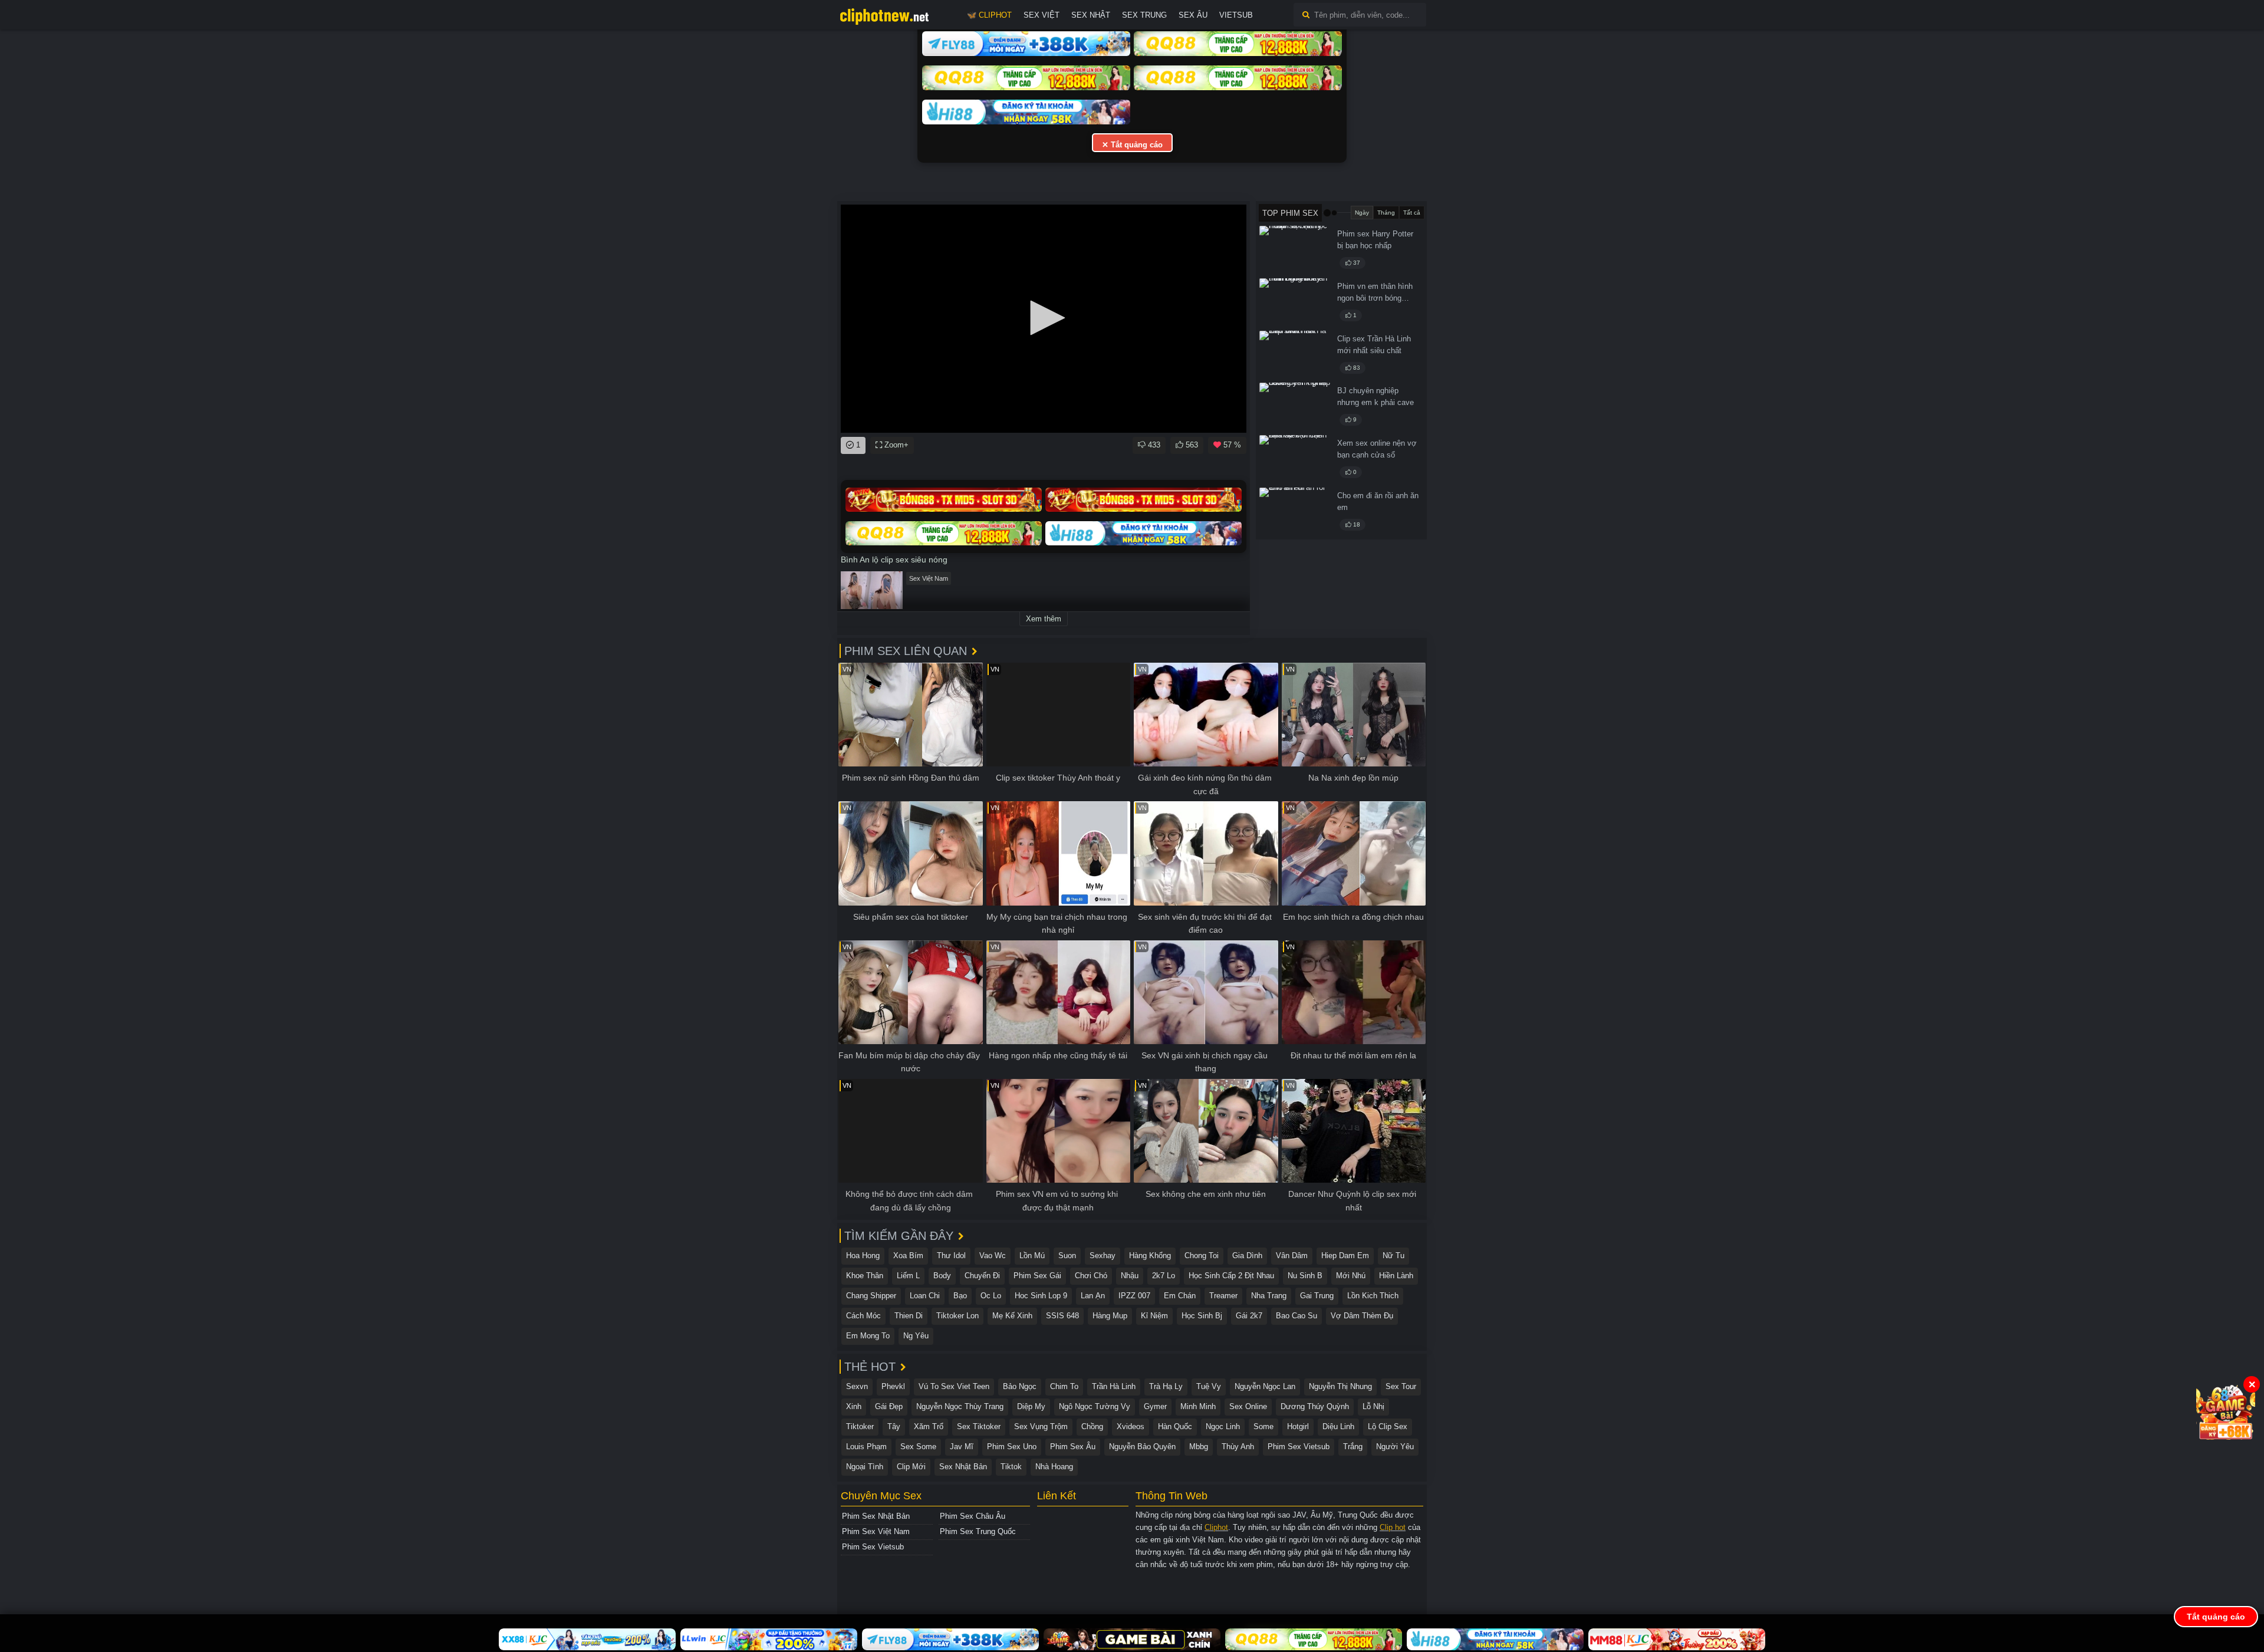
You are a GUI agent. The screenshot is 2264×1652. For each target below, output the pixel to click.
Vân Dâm (1292, 1256)
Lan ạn (1093, 1296)
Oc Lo (991, 1296)
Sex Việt (1041, 15)
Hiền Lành (1396, 1276)
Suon (1067, 1256)
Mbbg (1199, 1447)
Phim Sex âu (1073, 1447)
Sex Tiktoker (979, 1426)
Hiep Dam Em (1345, 1256)
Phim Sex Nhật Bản (876, 1516)
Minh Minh (1198, 1406)
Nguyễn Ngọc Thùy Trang (960, 1406)
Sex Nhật (1091, 15)
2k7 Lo (1164, 1276)
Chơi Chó (1091, 1276)
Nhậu (1130, 1276)
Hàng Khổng (1150, 1256)
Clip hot (1393, 1527)
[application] (1044, 319)
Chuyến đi (982, 1276)
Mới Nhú (1351, 1276)
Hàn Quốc (1175, 1426)
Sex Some (918, 1447)
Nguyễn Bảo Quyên (1142, 1447)
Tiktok (1011, 1467)
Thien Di (909, 1316)
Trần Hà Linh (1114, 1386)
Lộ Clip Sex (1388, 1426)
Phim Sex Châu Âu (973, 1516)
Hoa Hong (863, 1256)
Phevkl (893, 1386)
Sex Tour (1401, 1386)
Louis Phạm (866, 1447)
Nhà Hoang (1054, 1467)
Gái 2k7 (1249, 1316)
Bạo (960, 1296)
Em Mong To (868, 1336)
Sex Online (1248, 1406)
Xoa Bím (908, 1256)
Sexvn (857, 1386)
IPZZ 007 (1134, 1296)
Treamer (1223, 1296)
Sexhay (1103, 1256)
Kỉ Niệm (1154, 1316)
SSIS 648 (1062, 1316)
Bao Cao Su (1296, 1316)
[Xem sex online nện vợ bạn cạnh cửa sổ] (1295, 459)
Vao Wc (993, 1256)
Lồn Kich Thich (1373, 1296)
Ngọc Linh (1223, 1426)
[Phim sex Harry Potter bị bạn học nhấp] (1295, 250)
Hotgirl (1298, 1426)
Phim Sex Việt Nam (876, 1531)
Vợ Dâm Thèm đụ (1362, 1316)
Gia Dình (1247, 1256)
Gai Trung (1317, 1296)
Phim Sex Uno (1012, 1447)
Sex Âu (1193, 15)
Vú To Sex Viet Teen (954, 1386)
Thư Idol (951, 1256)
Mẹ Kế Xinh (1012, 1316)
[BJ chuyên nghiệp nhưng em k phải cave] (1295, 407)
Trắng (1353, 1447)
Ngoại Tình (865, 1467)
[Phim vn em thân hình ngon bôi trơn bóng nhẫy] (1295, 302)
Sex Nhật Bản (963, 1467)
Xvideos (1131, 1426)
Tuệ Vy (1209, 1386)
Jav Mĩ (962, 1447)
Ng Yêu (916, 1336)
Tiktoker (860, 1426)
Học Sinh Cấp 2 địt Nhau (1231, 1276)
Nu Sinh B (1305, 1276)
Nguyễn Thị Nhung (1340, 1386)
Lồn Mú (1032, 1256)
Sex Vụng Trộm (1041, 1426)
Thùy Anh (1238, 1447)
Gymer (1155, 1406)
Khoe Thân (865, 1276)
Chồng (1092, 1426)
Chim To (1064, 1386)
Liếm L (908, 1276)
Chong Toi (1202, 1256)
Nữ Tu (1393, 1256)
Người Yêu (1395, 1447)
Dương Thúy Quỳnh (1315, 1406)
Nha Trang (1269, 1296)
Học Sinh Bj (1202, 1316)
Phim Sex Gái (1037, 1276)
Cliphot (1216, 1527)
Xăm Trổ (929, 1426)
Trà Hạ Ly (1166, 1386)
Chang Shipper (871, 1296)
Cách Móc (863, 1316)
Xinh (854, 1406)
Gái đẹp (889, 1406)
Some (1263, 1426)
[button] (1044, 318)
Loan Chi (925, 1296)
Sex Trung (1144, 15)
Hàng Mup (1110, 1316)
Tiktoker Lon (957, 1316)
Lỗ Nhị (1373, 1406)
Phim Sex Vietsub (1299, 1447)
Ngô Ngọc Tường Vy (1095, 1406)
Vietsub (1236, 15)
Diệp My (1031, 1406)
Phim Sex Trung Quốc (978, 1531)
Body (942, 1276)
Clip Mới (911, 1467)
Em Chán (1180, 1296)
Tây (894, 1426)
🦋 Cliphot (989, 15)
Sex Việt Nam (929, 578)
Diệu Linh (1338, 1426)
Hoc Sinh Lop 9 (1041, 1296)
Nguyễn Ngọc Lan (1265, 1386)
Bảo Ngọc (1020, 1386)
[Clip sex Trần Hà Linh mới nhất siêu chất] (1295, 355)
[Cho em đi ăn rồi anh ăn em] (1295, 512)
